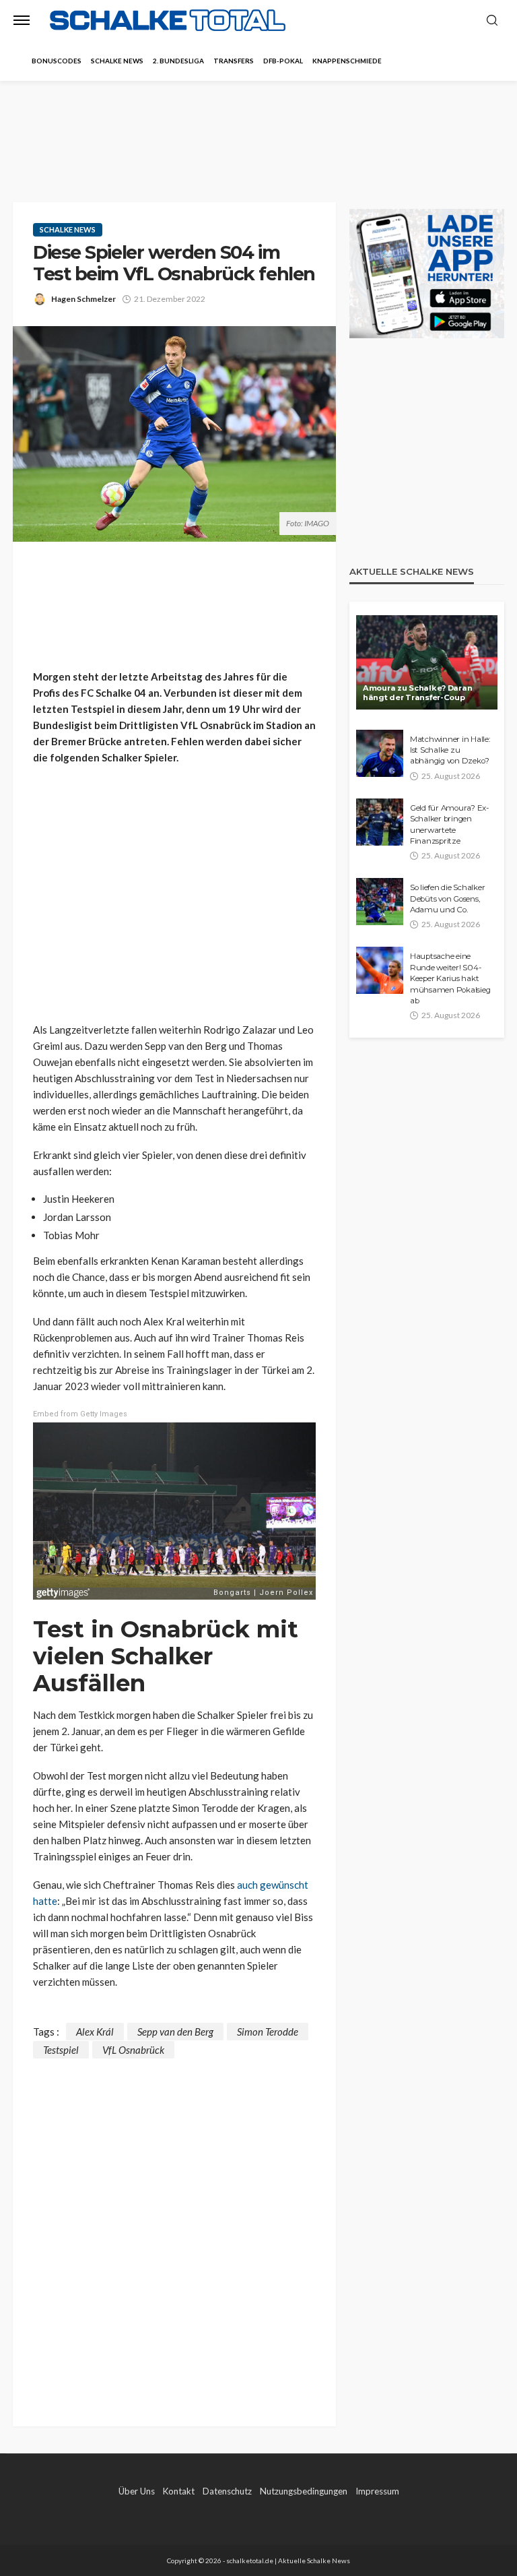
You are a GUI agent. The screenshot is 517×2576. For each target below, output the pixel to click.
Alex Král (95, 2032)
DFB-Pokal (283, 61)
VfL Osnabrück (133, 2050)
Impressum (377, 2491)
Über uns (137, 2491)
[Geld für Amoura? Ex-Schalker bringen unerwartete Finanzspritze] (380, 822)
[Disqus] (174, 2227)
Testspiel (61, 2050)
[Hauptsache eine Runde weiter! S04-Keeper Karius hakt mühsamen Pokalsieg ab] (380, 970)
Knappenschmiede (347, 61)
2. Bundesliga (178, 61)
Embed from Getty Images (80, 1414)
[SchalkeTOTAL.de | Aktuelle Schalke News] (168, 21)
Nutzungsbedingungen (304, 2491)
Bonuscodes (57, 61)
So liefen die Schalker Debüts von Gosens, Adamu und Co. (447, 899)
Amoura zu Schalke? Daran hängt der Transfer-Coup (417, 693)
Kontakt (179, 2491)
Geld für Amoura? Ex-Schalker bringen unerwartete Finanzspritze (449, 824)
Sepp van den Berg (175, 2032)
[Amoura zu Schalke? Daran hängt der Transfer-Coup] (427, 662)
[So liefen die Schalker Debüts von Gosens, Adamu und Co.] (380, 902)
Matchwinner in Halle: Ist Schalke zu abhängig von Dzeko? (450, 750)
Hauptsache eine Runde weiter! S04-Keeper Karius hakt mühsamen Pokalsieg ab (450, 978)
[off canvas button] (22, 20)
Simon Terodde (268, 2032)
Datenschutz (227, 2491)
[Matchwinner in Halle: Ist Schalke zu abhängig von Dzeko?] (380, 753)
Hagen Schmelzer (83, 299)
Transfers (234, 61)
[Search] (492, 21)
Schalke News (117, 61)
